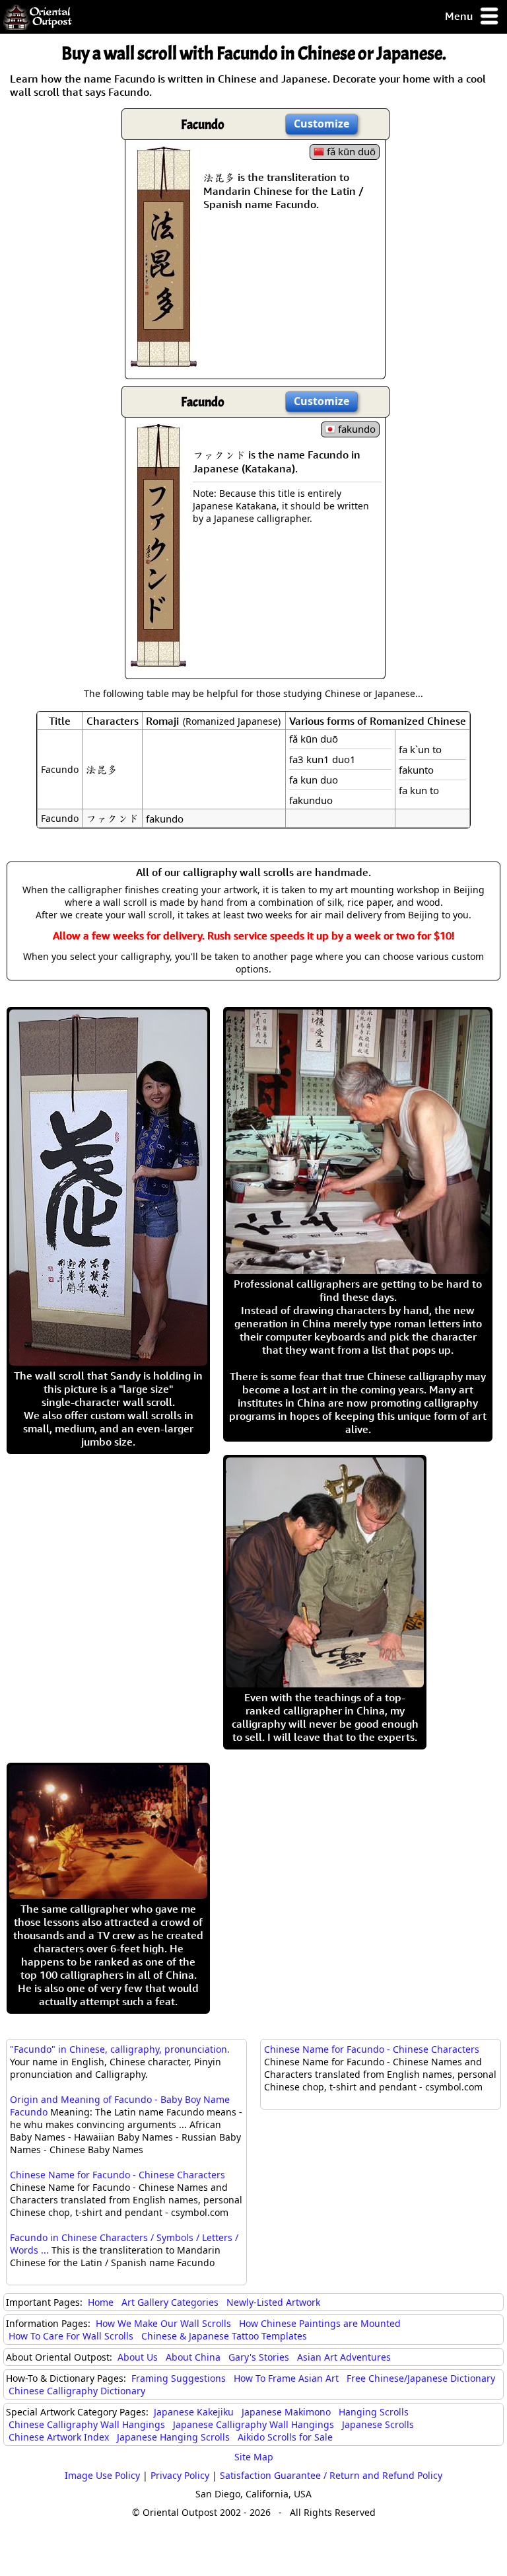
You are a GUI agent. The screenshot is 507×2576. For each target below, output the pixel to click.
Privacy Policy (180, 2475)
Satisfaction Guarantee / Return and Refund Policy (331, 2475)
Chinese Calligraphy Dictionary (77, 2391)
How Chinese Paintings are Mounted (320, 2323)
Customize (321, 124)
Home (101, 2302)
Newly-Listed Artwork (273, 2302)
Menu (460, 16)
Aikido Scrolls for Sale (285, 2437)
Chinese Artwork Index (59, 2437)
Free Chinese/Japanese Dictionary (421, 2378)
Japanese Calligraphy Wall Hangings (253, 2424)
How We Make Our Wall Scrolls (163, 2323)
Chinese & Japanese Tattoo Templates (224, 2336)
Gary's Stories (259, 2357)
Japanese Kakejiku (194, 2412)
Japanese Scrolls (378, 2424)
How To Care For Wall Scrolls (71, 2336)
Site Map (254, 2457)
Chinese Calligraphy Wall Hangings (87, 2424)
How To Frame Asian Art (286, 2378)
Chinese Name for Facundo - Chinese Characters (118, 2175)
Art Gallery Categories (170, 2302)
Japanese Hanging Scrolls (173, 2437)
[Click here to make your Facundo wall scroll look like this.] (164, 360)
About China (193, 2357)
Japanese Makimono (286, 2412)
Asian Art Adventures (344, 2357)
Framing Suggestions (179, 2378)
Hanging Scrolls (374, 2412)
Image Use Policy (102, 2475)
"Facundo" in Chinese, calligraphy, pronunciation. (120, 2049)
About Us (138, 2357)
